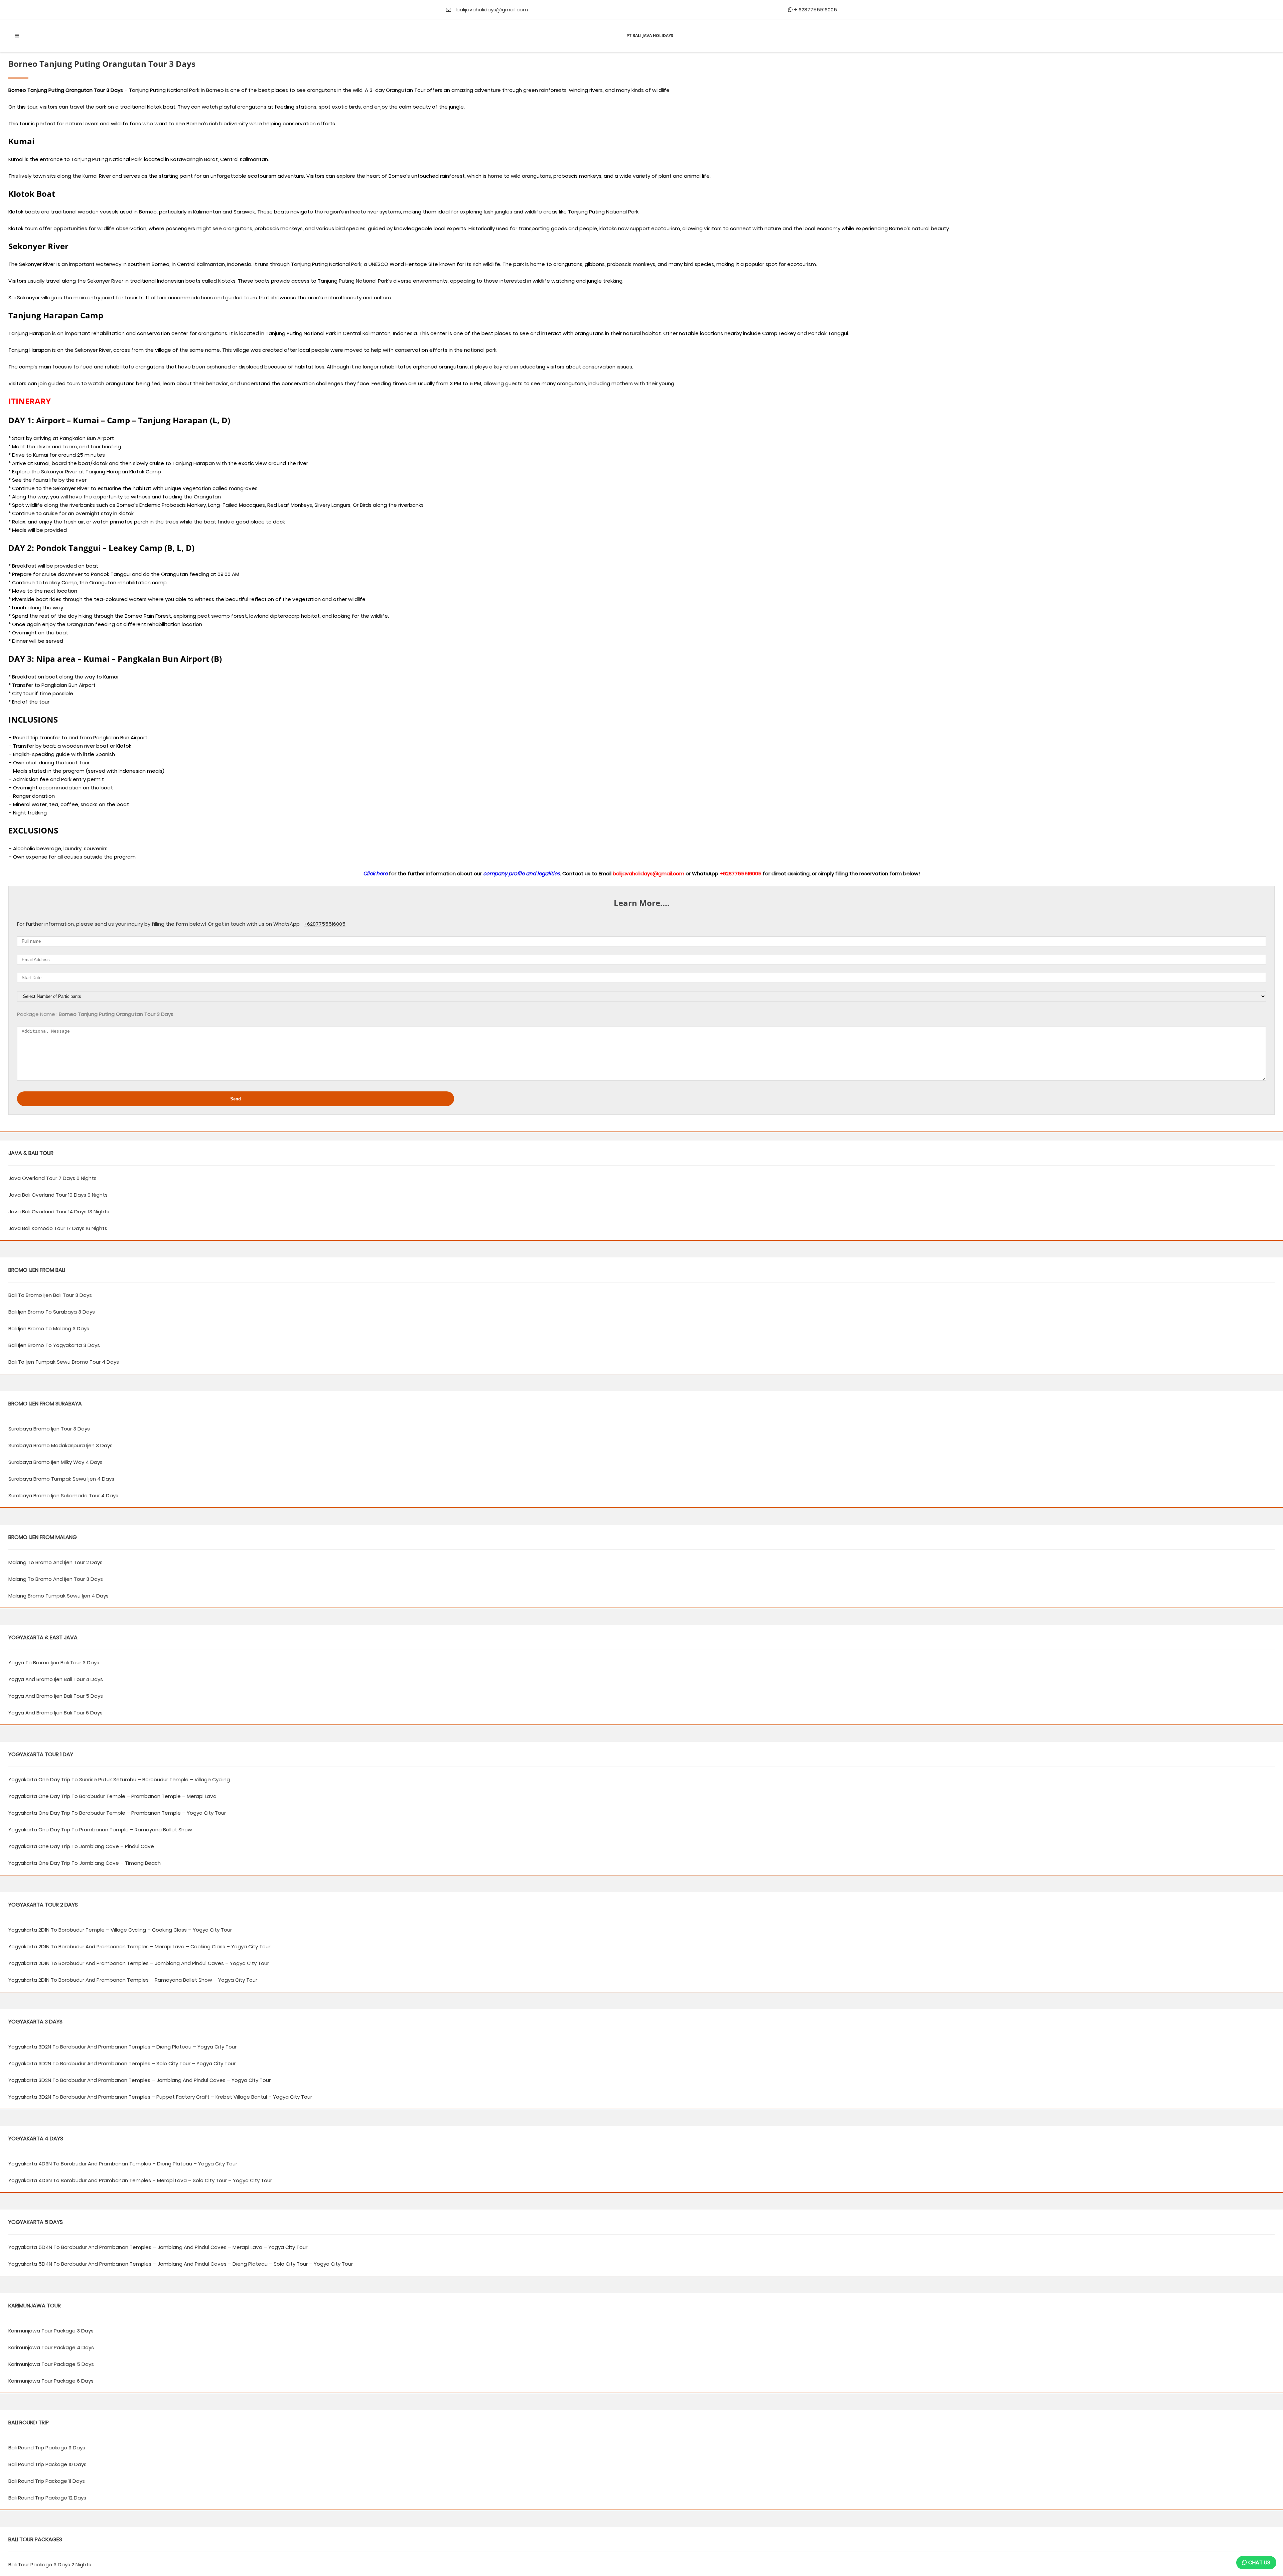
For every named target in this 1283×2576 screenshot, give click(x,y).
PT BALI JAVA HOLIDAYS (650, 36)
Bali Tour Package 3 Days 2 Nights (50, 2564)
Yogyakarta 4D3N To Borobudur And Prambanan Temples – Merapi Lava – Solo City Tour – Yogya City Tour (140, 2180)
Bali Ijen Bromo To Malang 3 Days (49, 1328)
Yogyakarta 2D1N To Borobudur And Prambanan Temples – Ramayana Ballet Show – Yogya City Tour (133, 1980)
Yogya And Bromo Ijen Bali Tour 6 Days (55, 1713)
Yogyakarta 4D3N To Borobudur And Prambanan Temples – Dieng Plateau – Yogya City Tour (123, 2164)
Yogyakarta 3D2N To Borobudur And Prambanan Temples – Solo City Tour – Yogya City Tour (122, 2063)
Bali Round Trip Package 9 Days (47, 2448)
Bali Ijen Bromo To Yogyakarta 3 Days (54, 1345)
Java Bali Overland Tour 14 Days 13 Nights (59, 1211)
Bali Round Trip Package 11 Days (47, 2481)
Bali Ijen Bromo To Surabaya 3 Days (52, 1312)
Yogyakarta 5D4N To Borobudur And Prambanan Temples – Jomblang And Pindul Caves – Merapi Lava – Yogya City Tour (158, 2247)
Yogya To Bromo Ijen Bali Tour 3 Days (54, 1662)
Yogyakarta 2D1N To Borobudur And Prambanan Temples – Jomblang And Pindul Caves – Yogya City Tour (139, 1963)
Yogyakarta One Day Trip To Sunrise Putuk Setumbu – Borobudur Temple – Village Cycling (119, 1779)
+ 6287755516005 (815, 10)
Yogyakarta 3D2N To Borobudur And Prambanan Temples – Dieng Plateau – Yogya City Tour (122, 2047)
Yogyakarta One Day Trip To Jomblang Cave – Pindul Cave (81, 1846)
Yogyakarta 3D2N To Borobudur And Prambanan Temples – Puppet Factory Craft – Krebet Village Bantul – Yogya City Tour (160, 2097)
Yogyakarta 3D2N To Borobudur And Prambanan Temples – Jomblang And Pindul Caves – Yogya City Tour (139, 2080)
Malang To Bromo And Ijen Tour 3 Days (56, 1579)
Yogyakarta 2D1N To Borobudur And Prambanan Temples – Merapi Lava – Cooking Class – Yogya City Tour (139, 1946)
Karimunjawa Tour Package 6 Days (51, 2381)
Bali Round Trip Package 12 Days (47, 2498)
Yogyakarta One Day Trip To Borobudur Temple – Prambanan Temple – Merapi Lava (112, 1796)
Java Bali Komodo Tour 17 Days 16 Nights (58, 1228)
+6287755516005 (325, 924)
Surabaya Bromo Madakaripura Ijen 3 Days (60, 1445)
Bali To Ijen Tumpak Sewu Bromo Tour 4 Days (64, 1362)
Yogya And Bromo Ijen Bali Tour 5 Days (56, 1696)
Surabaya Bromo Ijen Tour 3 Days (49, 1429)
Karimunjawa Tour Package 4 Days (51, 2347)
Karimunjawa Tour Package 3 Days (51, 2331)
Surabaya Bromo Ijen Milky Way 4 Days (55, 1462)
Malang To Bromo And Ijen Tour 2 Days (55, 1562)
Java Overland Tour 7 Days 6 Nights (52, 1178)
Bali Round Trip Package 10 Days (47, 2464)
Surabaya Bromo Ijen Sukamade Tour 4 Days (63, 1495)
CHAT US (1259, 2562)
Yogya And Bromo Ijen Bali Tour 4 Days (56, 1679)
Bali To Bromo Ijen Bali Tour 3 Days (50, 1295)
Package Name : (37, 1014)
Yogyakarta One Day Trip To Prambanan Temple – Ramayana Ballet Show (100, 1830)
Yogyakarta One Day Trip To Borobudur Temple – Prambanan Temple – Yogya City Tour (117, 1813)
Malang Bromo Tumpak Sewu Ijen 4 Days (58, 1596)
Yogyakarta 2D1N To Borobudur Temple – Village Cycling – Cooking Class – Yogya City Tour (120, 1930)
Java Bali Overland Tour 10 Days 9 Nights (58, 1195)
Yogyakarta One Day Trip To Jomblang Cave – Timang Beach (85, 1863)
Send (236, 1099)
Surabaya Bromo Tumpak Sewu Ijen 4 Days (61, 1479)
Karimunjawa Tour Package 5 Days (51, 2364)
